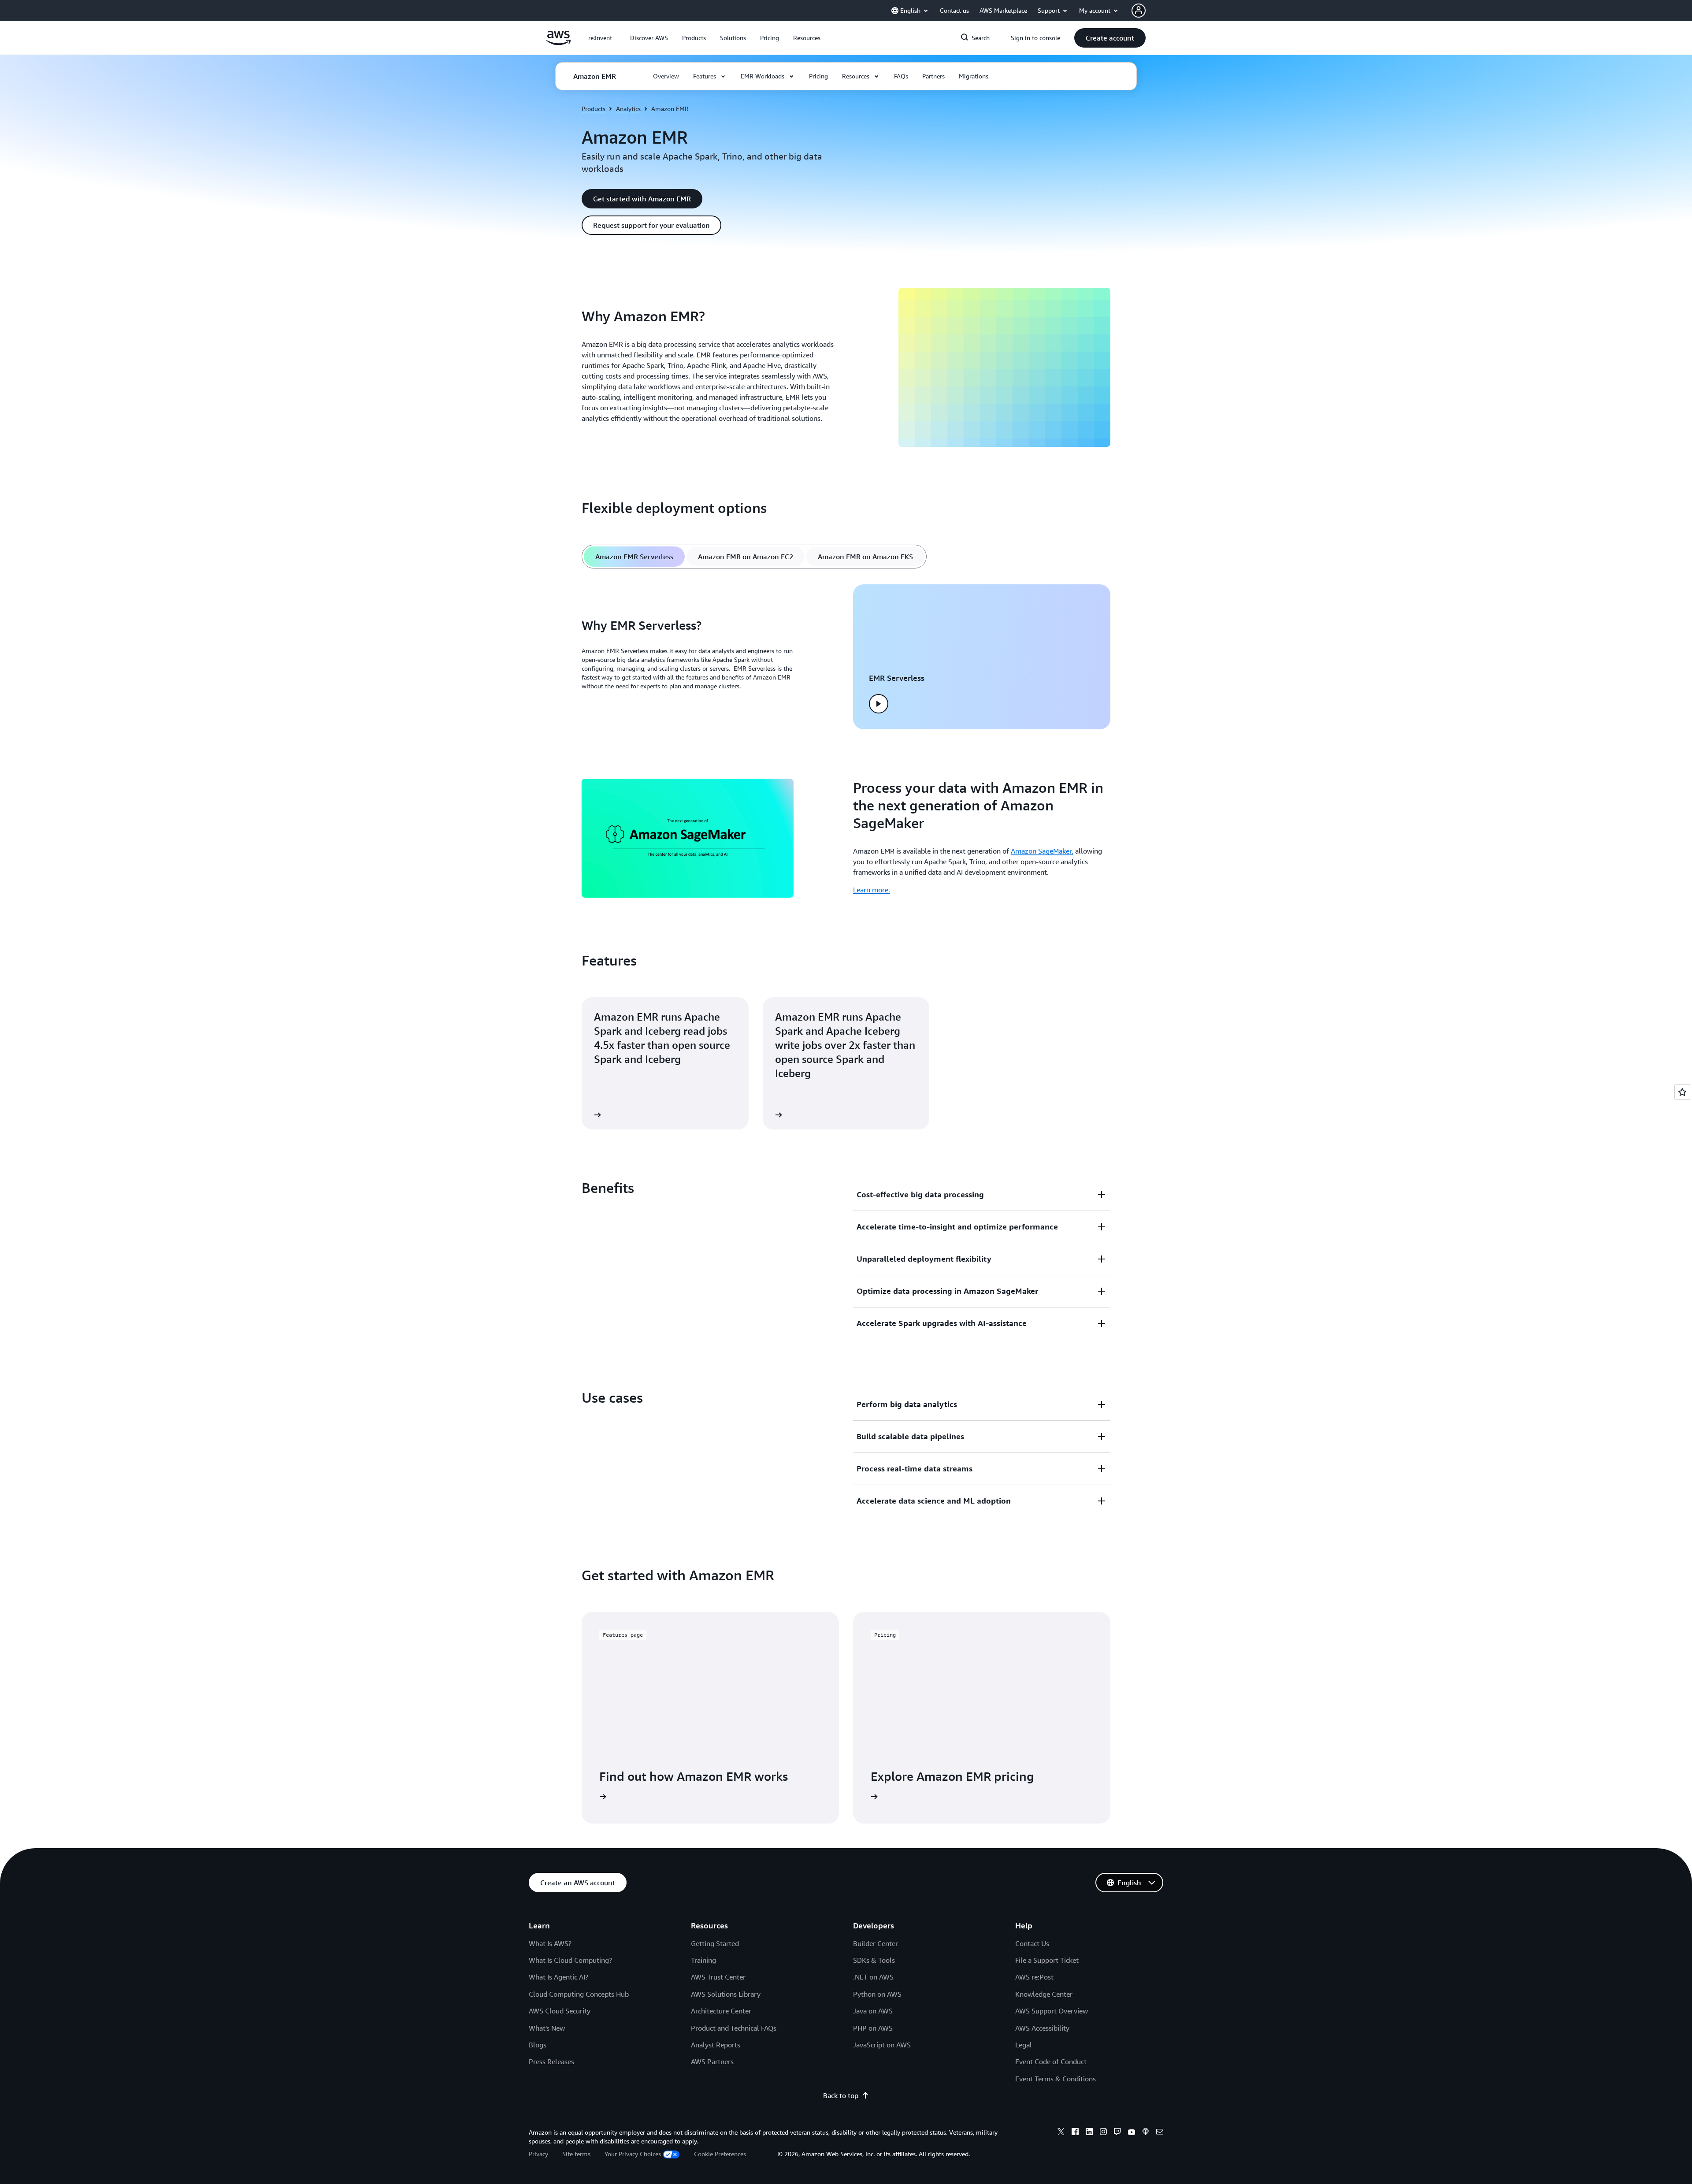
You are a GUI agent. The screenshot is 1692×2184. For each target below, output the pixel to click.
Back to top (841, 2095)
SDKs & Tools (874, 1960)
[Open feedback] (1682, 1092)
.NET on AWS (873, 1977)
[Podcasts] (1146, 2133)
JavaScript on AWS (882, 2045)
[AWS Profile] (1139, 11)
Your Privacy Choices (633, 2154)
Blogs (538, 2045)
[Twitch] (1117, 2133)
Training (703, 1960)
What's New (547, 2028)
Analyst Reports (716, 2045)
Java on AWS (873, 2011)
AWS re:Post (1034, 1977)
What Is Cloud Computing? (570, 1960)
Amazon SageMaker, (1042, 851)
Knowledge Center (1044, 1994)
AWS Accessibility (1042, 2028)
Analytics (628, 109)
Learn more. (872, 890)
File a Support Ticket (1047, 1960)
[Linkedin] (1089, 2133)
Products (594, 109)
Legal (1024, 2045)
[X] (1061, 2133)
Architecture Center (721, 2011)
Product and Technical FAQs (734, 2028)
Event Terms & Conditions (1056, 2079)
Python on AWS (877, 1994)
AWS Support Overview (1052, 2011)
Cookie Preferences (720, 2154)
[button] (649, 38)
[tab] (634, 557)
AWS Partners (712, 2061)
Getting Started (715, 1943)
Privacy (538, 2154)
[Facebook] (1075, 2133)
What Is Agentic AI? (558, 1977)
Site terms (576, 2154)
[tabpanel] (846, 657)
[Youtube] (1132, 2133)
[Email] (1160, 2133)
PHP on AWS (873, 2028)
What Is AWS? (550, 1943)
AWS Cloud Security (560, 2011)
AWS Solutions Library (726, 1994)
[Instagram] (1103, 2133)
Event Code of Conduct (1051, 2061)
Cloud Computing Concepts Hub (579, 1994)
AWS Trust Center (718, 1977)
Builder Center (876, 1943)
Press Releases (551, 2061)
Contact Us (1032, 1943)
